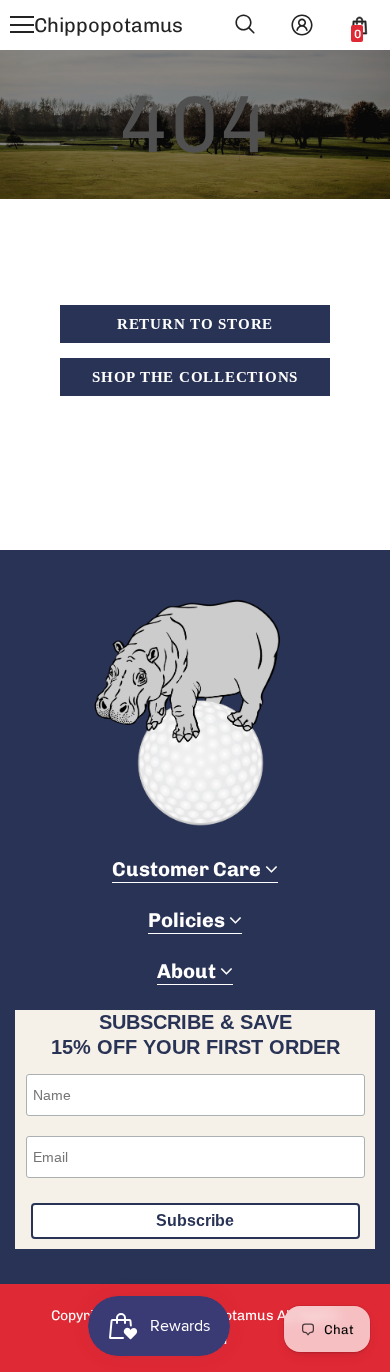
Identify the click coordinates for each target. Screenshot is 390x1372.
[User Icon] (302, 25)
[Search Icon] (245, 25)
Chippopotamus (108, 25)
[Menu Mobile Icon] (22, 25)
